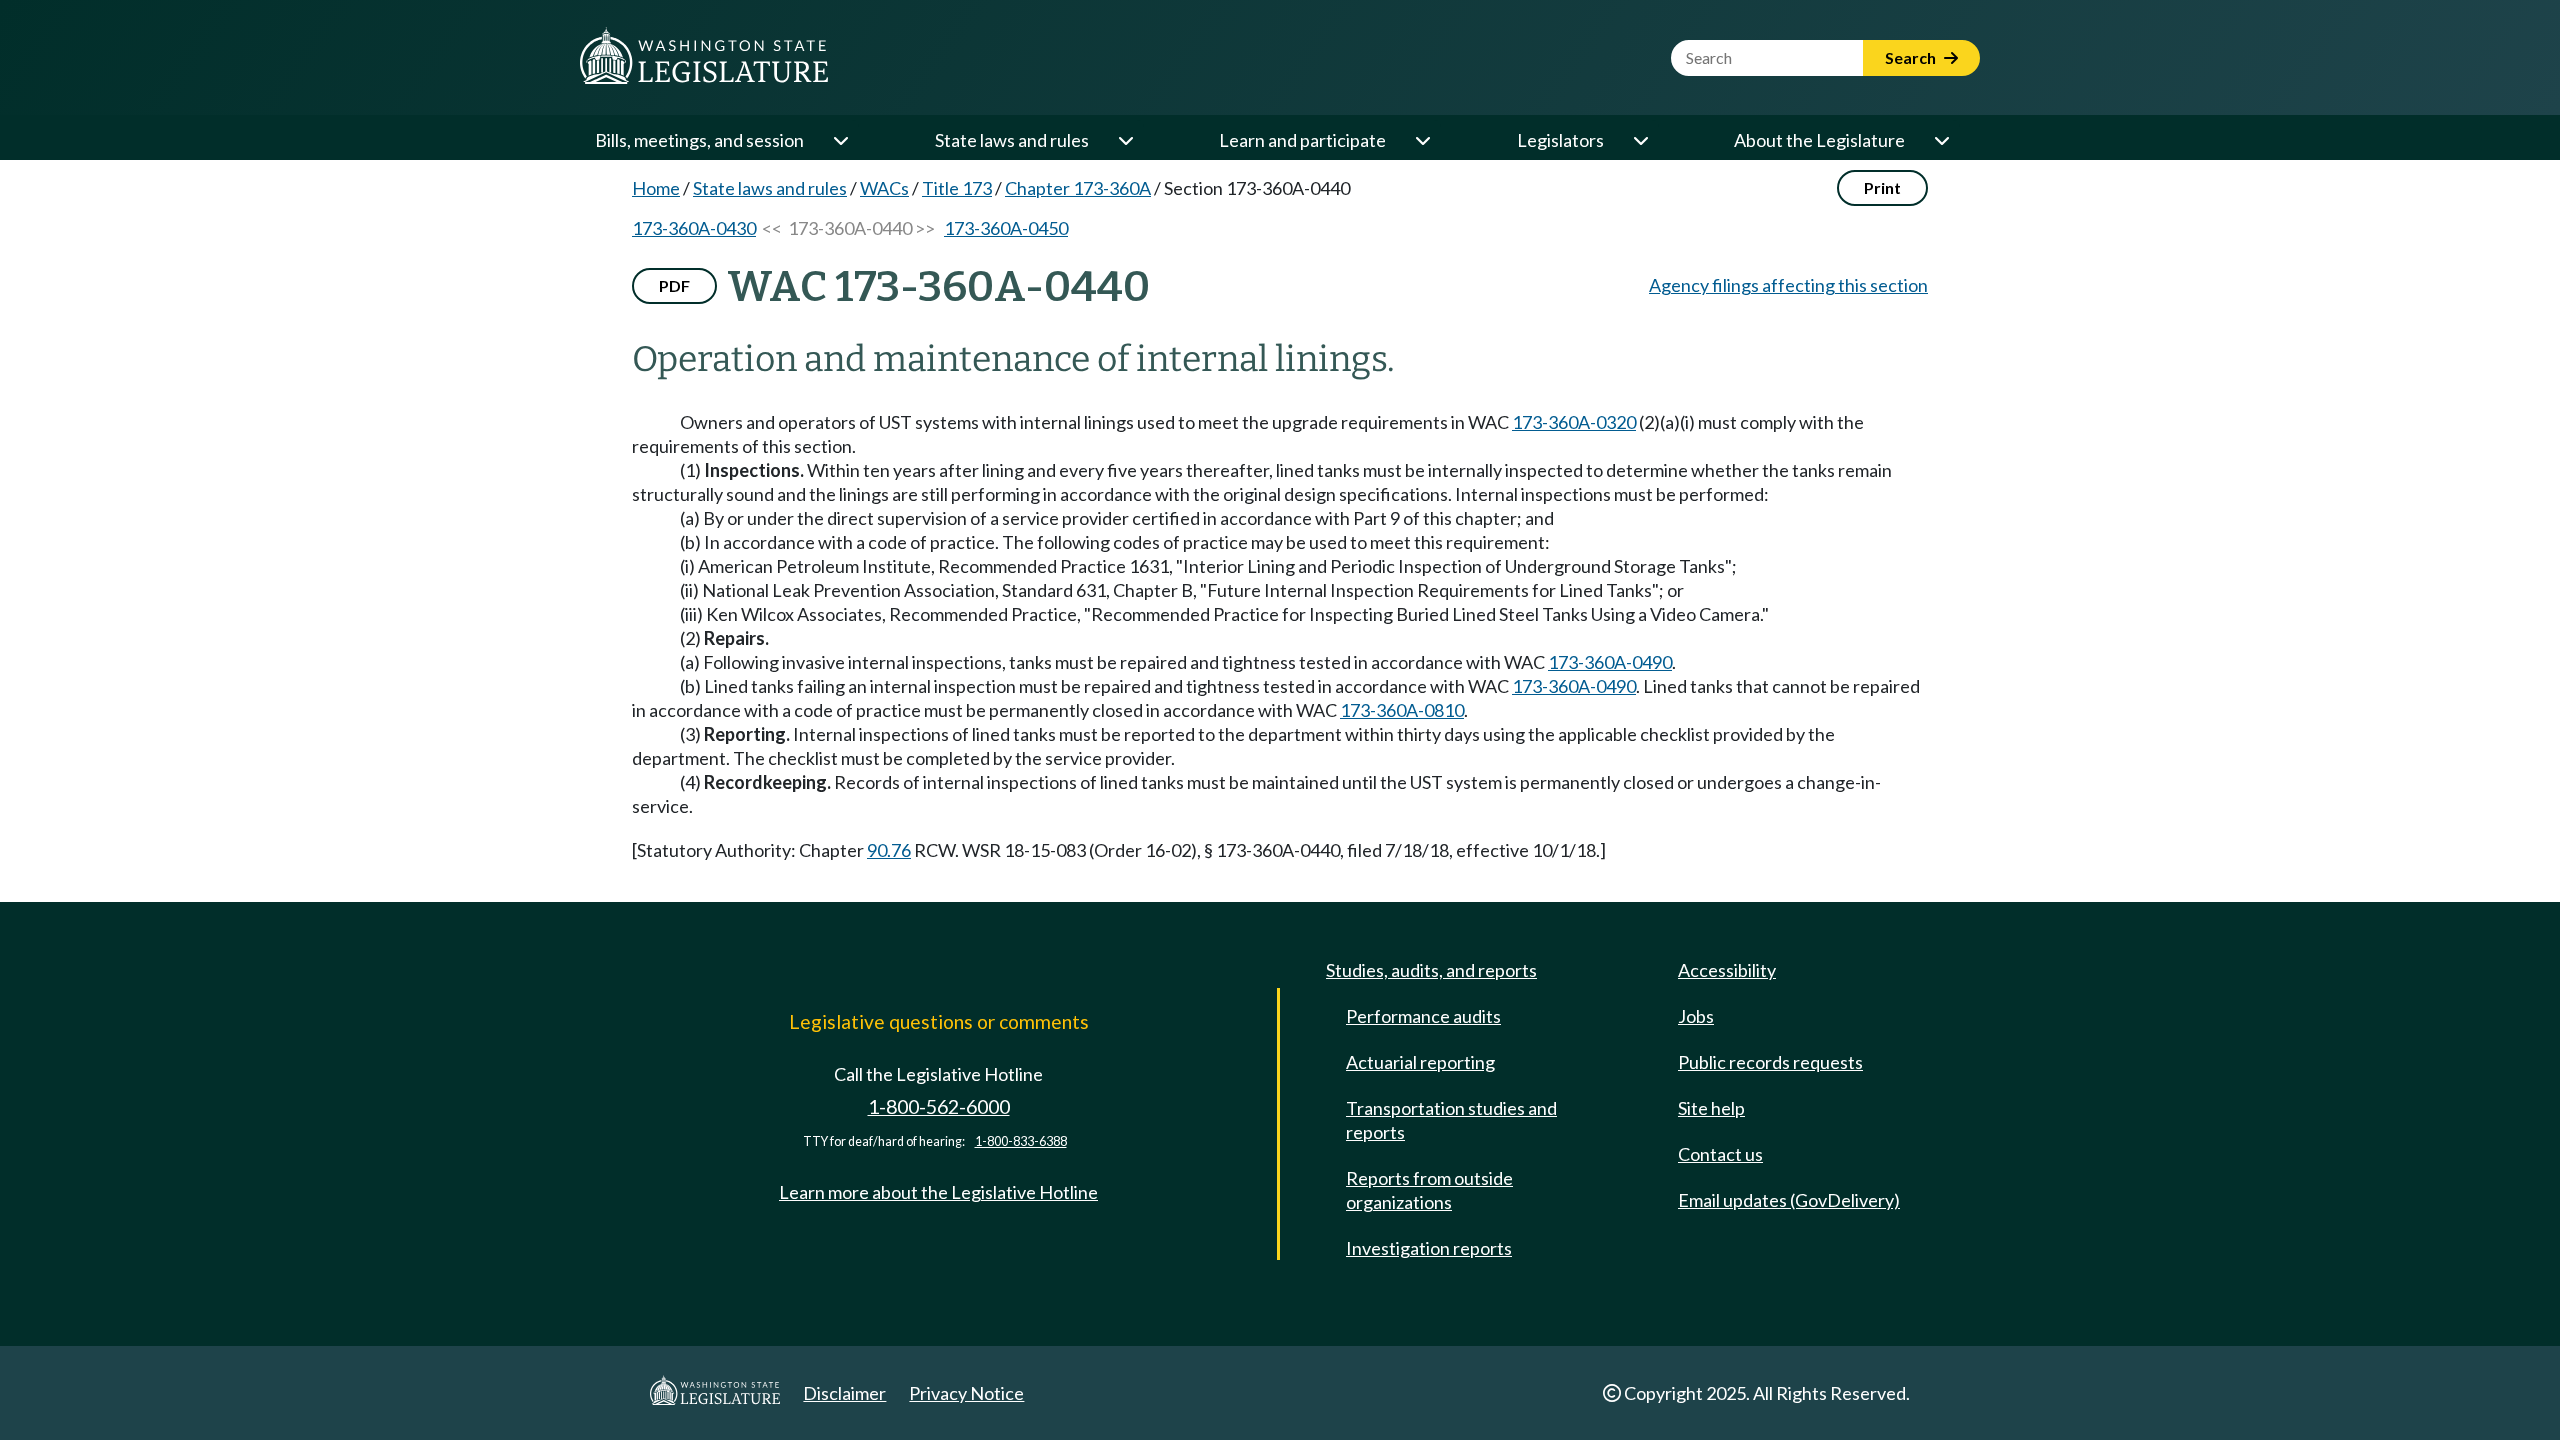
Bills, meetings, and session (699, 140)
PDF (674, 285)
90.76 (889, 850)
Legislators (1560, 140)
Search (1912, 57)
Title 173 (957, 188)
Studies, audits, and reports (1431, 970)
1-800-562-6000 (939, 1106)
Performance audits (1423, 1016)
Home (656, 188)
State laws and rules (1012, 140)
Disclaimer (844, 1393)
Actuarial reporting (1420, 1062)
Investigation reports (1429, 1248)
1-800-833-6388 (1021, 1141)
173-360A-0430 (694, 228)
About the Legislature (1819, 140)
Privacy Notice (966, 1393)
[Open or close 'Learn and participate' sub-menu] (1422, 140)
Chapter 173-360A (1078, 188)
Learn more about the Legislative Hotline (938, 1192)
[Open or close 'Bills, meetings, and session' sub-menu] (840, 140)
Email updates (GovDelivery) (1789, 1200)
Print (1882, 187)
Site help (1711, 1108)
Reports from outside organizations (1429, 1190)
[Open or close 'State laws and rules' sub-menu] (1125, 140)
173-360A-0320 (1574, 422)
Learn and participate (1302, 140)
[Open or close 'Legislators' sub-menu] (1640, 140)
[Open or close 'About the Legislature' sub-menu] (1941, 140)
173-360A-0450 (1006, 228)
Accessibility (1727, 970)
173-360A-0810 (1402, 710)
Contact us (1720, 1154)
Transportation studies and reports (1451, 1120)
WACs (884, 188)
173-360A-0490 (1610, 662)
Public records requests (1770, 1062)
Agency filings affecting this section (1788, 285)
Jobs (1696, 1016)
